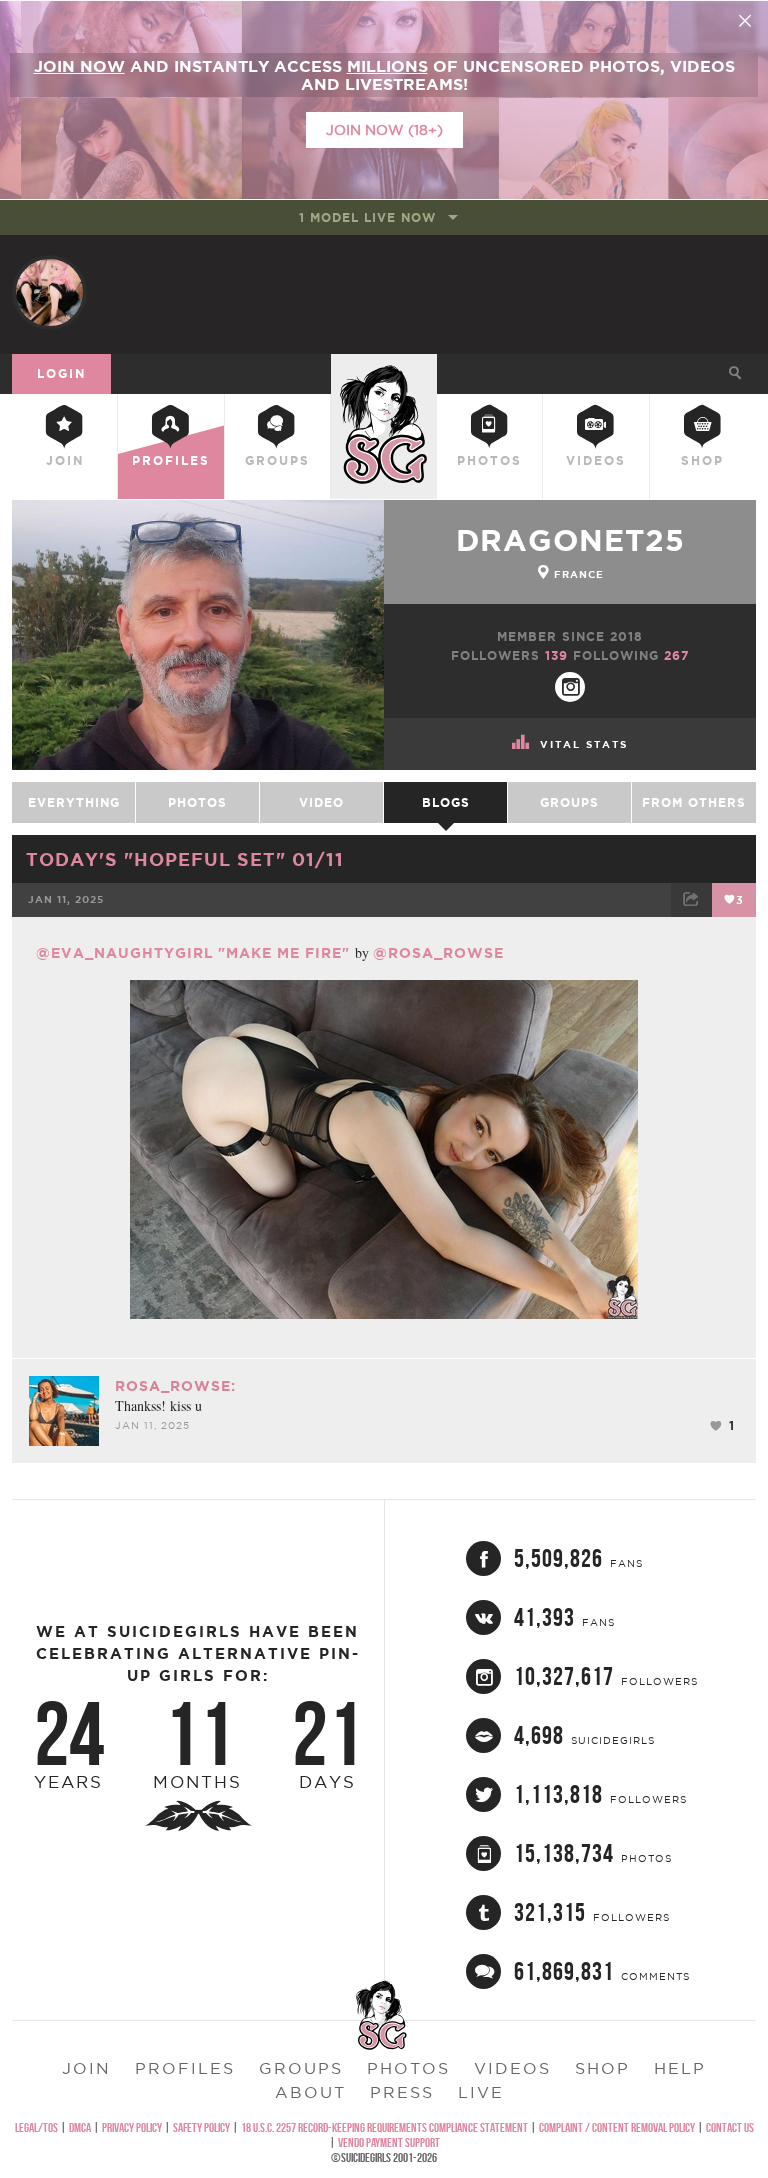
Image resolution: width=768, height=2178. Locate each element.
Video (321, 802)
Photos (489, 460)
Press (402, 2092)
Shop (702, 460)
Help (680, 2068)
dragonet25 (570, 540)
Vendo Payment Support (389, 2142)
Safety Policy (201, 2127)
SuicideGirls (384, 370)
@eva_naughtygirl (125, 953)
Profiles (171, 460)
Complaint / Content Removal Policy (617, 2127)
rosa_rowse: (175, 1386)
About (310, 2092)
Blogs (446, 802)
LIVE (481, 2092)
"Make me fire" (286, 953)
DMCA (80, 2127)
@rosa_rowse (438, 953)
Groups (277, 460)
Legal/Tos (36, 2127)
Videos (596, 460)
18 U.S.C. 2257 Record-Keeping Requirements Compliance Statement (384, 2127)
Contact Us (730, 2127)
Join (65, 460)
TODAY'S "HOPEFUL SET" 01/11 (185, 859)
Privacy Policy (132, 2127)
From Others (694, 802)
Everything (74, 802)
